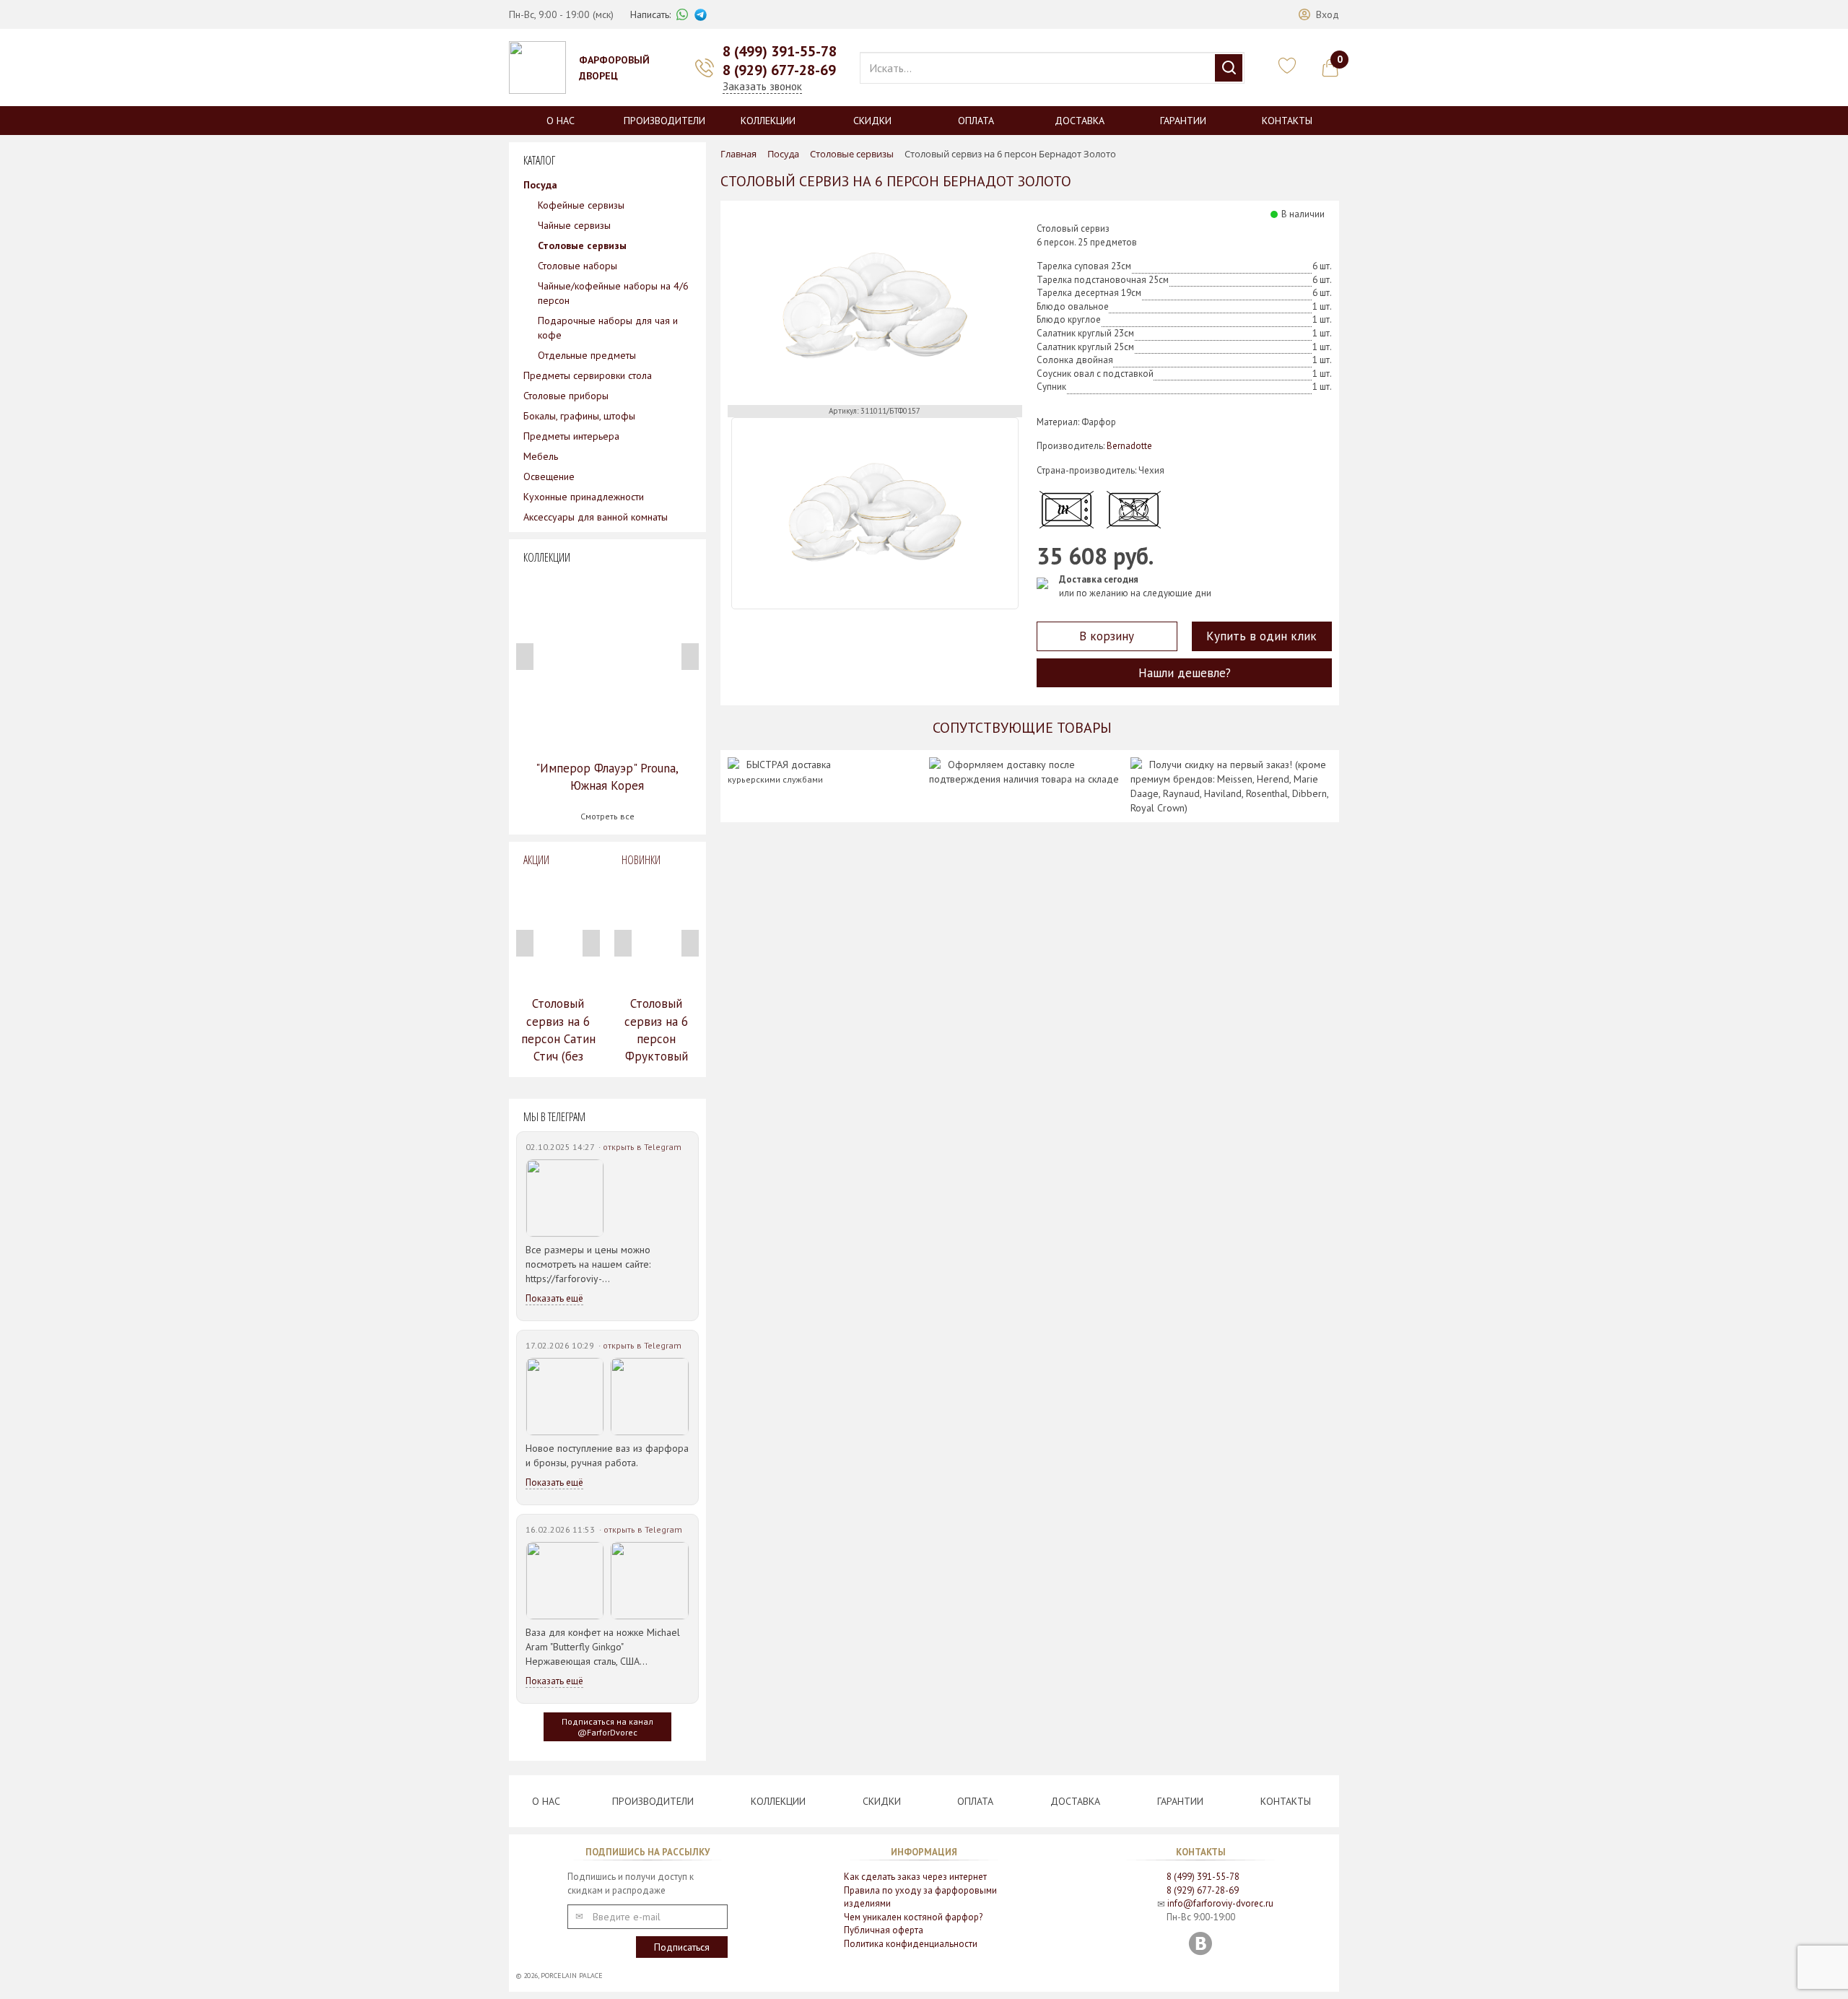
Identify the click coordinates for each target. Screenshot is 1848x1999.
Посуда (540, 185)
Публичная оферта (884, 1930)
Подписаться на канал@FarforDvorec (607, 1727)
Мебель (541, 456)
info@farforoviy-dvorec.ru (1220, 1903)
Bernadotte (1129, 446)
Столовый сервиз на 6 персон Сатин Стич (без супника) (558, 1038)
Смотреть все (607, 816)
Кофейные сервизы (581, 205)
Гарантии (1183, 121)
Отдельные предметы (587, 355)
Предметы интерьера (571, 436)
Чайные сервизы (574, 225)
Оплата (976, 121)
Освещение (549, 476)
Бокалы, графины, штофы (579, 416)
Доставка (1080, 121)
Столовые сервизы (582, 245)
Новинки (641, 860)
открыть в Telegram (642, 1147)
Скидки (872, 121)
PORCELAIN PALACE (572, 1976)
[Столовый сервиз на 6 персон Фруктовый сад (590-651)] (656, 931)
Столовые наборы (577, 266)
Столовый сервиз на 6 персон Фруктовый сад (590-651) (656, 1038)
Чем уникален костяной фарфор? (913, 1917)
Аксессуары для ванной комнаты (596, 517)
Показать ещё (554, 1298)
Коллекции (768, 121)
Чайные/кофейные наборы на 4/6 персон (613, 293)
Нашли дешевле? (1185, 673)
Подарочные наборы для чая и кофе (608, 328)
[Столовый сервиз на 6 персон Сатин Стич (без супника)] (558, 931)
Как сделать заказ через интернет (915, 1877)
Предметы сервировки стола (588, 375)
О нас (561, 121)
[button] (1319, 14)
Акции (536, 860)
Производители (664, 121)
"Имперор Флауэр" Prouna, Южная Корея (607, 777)
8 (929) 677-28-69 (779, 70)
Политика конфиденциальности (911, 1944)
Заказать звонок (762, 86)
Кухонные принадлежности (584, 497)
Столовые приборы (566, 396)
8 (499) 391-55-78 (780, 51)
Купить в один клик (1261, 636)
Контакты (1287, 121)
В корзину (1107, 636)
